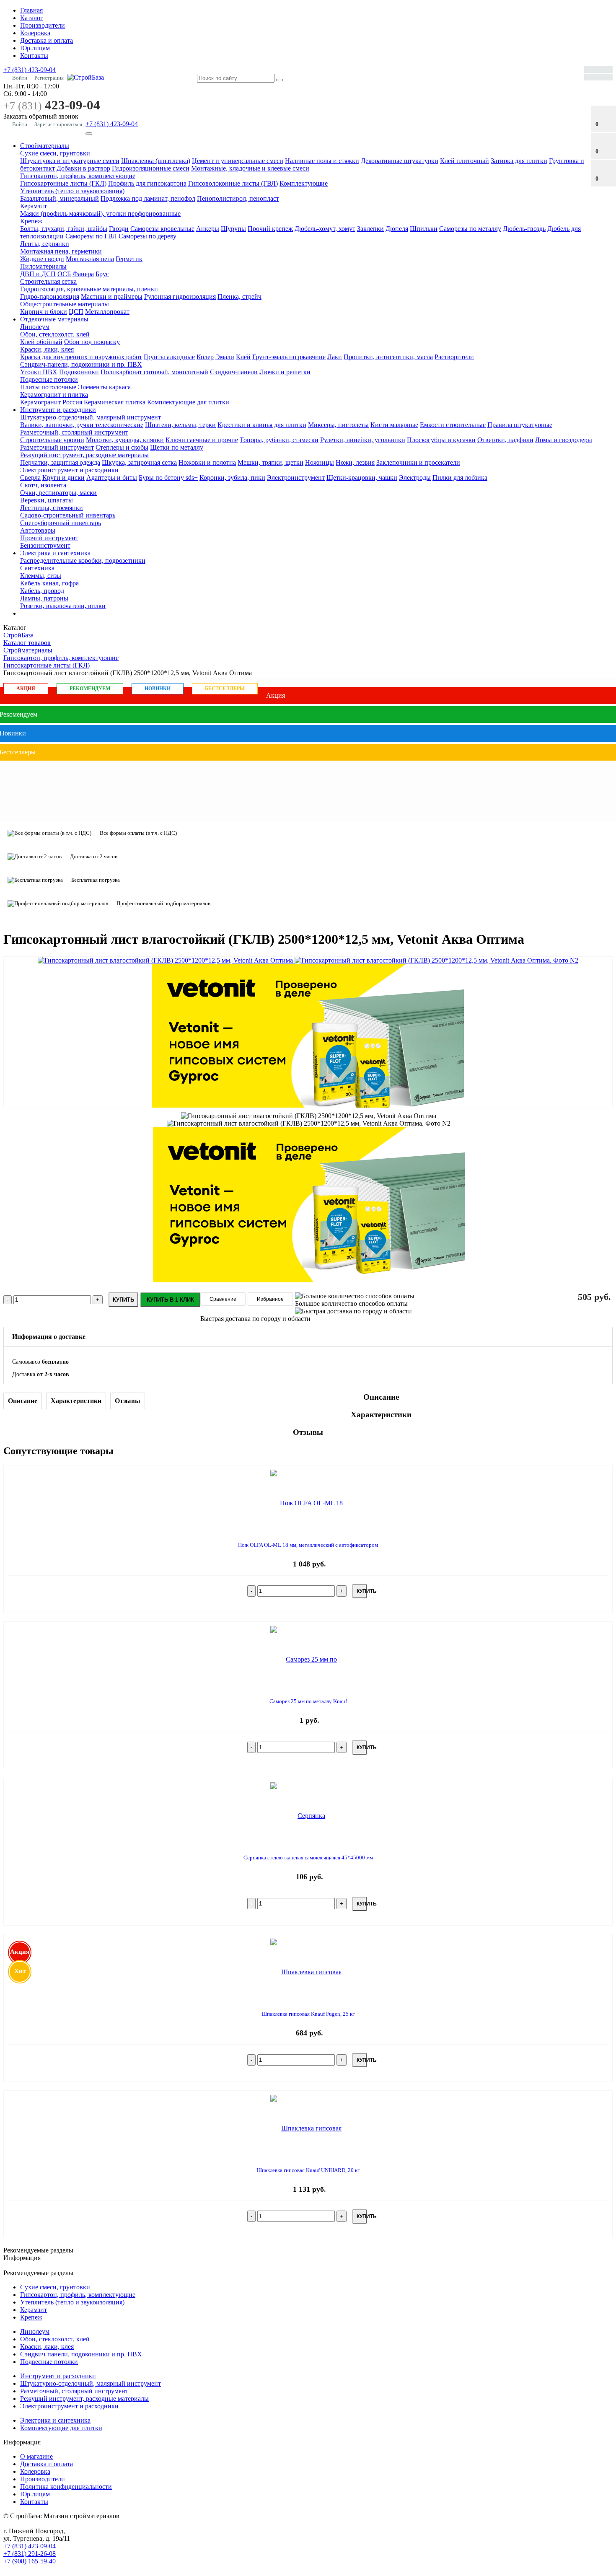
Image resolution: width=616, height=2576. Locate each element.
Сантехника (37, 568)
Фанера (83, 274)
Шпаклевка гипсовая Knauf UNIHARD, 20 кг (308, 2170)
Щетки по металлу (177, 447)
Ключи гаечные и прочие (202, 440)
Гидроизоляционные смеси (151, 168)
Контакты (34, 56)
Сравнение (223, 1299)
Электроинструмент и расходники (69, 470)
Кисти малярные (394, 425)
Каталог (32, 18)
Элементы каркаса (104, 387)
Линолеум (35, 327)
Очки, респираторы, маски (58, 493)
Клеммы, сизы (41, 576)
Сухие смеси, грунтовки (55, 153)
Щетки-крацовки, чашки (362, 478)
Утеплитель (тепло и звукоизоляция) (72, 191)
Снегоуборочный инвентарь (61, 523)
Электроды (415, 478)
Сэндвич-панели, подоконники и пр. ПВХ (81, 364)
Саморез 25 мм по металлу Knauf (308, 1701)
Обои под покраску (92, 342)
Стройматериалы (45, 146)
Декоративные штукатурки (400, 161)
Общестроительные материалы (65, 304)
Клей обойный (41, 342)
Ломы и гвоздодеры (564, 440)
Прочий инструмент (49, 538)
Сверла (30, 478)
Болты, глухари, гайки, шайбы (64, 229)
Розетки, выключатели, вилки (63, 606)
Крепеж (31, 221)
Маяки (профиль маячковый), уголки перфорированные (100, 214)
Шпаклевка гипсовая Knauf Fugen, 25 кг (308, 2014)
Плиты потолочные (48, 387)
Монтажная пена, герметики (61, 251)
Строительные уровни (52, 440)
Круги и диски (63, 478)
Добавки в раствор (83, 168)
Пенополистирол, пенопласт (238, 198)
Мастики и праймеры (112, 296)
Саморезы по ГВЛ (91, 236)
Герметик (129, 259)
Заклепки (370, 229)
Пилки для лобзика (460, 478)
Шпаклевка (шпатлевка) (156, 161)
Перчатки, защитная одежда (60, 462)
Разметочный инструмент (57, 447)
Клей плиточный (465, 161)
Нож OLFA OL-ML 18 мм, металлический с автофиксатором (308, 1545)
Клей (243, 357)
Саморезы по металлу (470, 229)
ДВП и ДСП (38, 274)
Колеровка (35, 33)
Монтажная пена (90, 259)
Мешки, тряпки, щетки (270, 462)
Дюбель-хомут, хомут (325, 229)
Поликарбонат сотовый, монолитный (154, 372)
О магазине (36, 2456)
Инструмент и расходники (58, 410)
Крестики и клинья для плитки (262, 425)
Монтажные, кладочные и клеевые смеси (250, 168)
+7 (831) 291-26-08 (30, 2554)
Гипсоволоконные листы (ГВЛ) (233, 183)
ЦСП (76, 312)
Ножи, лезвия (355, 462)
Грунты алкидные (169, 357)
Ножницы (320, 462)
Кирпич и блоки (44, 312)
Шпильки (424, 229)
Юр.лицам (35, 48)
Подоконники (79, 372)
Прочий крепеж (270, 229)
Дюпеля (397, 229)
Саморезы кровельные (162, 229)
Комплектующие (304, 183)
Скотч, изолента (43, 485)
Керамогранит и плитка (54, 395)
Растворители (454, 357)
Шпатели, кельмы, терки (180, 425)
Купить (123, 1300)
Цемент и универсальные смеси (238, 161)
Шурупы (233, 229)
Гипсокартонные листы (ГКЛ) (63, 183)
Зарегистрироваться (58, 124)
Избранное (270, 1299)
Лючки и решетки (285, 372)
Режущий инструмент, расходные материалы (84, 455)
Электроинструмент (296, 478)
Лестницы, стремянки (52, 508)
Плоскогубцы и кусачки (441, 440)
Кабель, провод (42, 591)
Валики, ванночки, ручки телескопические (82, 425)
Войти (20, 78)
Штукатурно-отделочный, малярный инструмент (91, 417)
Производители (43, 25)
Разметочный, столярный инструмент (74, 432)
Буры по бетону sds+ (168, 478)
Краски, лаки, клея (47, 349)
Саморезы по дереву (148, 236)
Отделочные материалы (54, 319)
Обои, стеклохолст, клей (55, 334)
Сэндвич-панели (234, 372)
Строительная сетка (48, 281)
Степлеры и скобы (122, 447)
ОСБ (64, 274)
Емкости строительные (453, 425)
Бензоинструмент (45, 545)
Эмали (225, 357)
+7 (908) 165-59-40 (30, 2561)
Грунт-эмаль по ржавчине (289, 357)
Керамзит (34, 206)
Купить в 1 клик (170, 1300)
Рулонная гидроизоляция (180, 296)
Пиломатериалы (43, 266)
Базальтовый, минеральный (60, 198)
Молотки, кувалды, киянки (125, 440)
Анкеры (208, 229)
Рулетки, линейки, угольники (363, 440)
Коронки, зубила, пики (232, 478)
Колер (205, 357)
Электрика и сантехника (55, 553)
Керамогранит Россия (51, 402)
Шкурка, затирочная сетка (139, 462)
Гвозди (119, 229)
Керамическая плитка (115, 402)
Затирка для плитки (519, 161)
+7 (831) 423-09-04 (30, 70)
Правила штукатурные (520, 425)
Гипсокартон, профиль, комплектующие (78, 176)
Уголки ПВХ (39, 372)
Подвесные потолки (49, 379)
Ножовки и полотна (207, 462)
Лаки (335, 357)
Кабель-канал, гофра (49, 583)
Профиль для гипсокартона (147, 183)
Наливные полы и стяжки (322, 161)
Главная (31, 10)
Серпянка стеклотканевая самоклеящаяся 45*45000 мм (308, 1858)
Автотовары (38, 530)
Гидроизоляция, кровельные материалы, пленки (89, 289)
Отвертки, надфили (505, 440)
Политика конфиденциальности (66, 2487)
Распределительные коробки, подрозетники (83, 561)
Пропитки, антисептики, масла (388, 357)
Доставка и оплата (47, 40)
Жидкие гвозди (42, 259)
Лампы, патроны (44, 598)
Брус (102, 274)
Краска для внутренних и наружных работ (81, 357)
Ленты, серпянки (45, 244)
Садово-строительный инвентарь (68, 515)
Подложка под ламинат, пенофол (148, 198)
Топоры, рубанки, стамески (279, 440)
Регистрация (49, 78)
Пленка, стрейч (239, 296)
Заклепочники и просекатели (418, 462)
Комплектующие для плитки (188, 402)
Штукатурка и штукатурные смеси (70, 161)
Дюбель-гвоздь (524, 229)
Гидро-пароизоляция (50, 296)
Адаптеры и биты (112, 478)
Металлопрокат (107, 312)
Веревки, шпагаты (47, 500)
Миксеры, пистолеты (338, 425)
